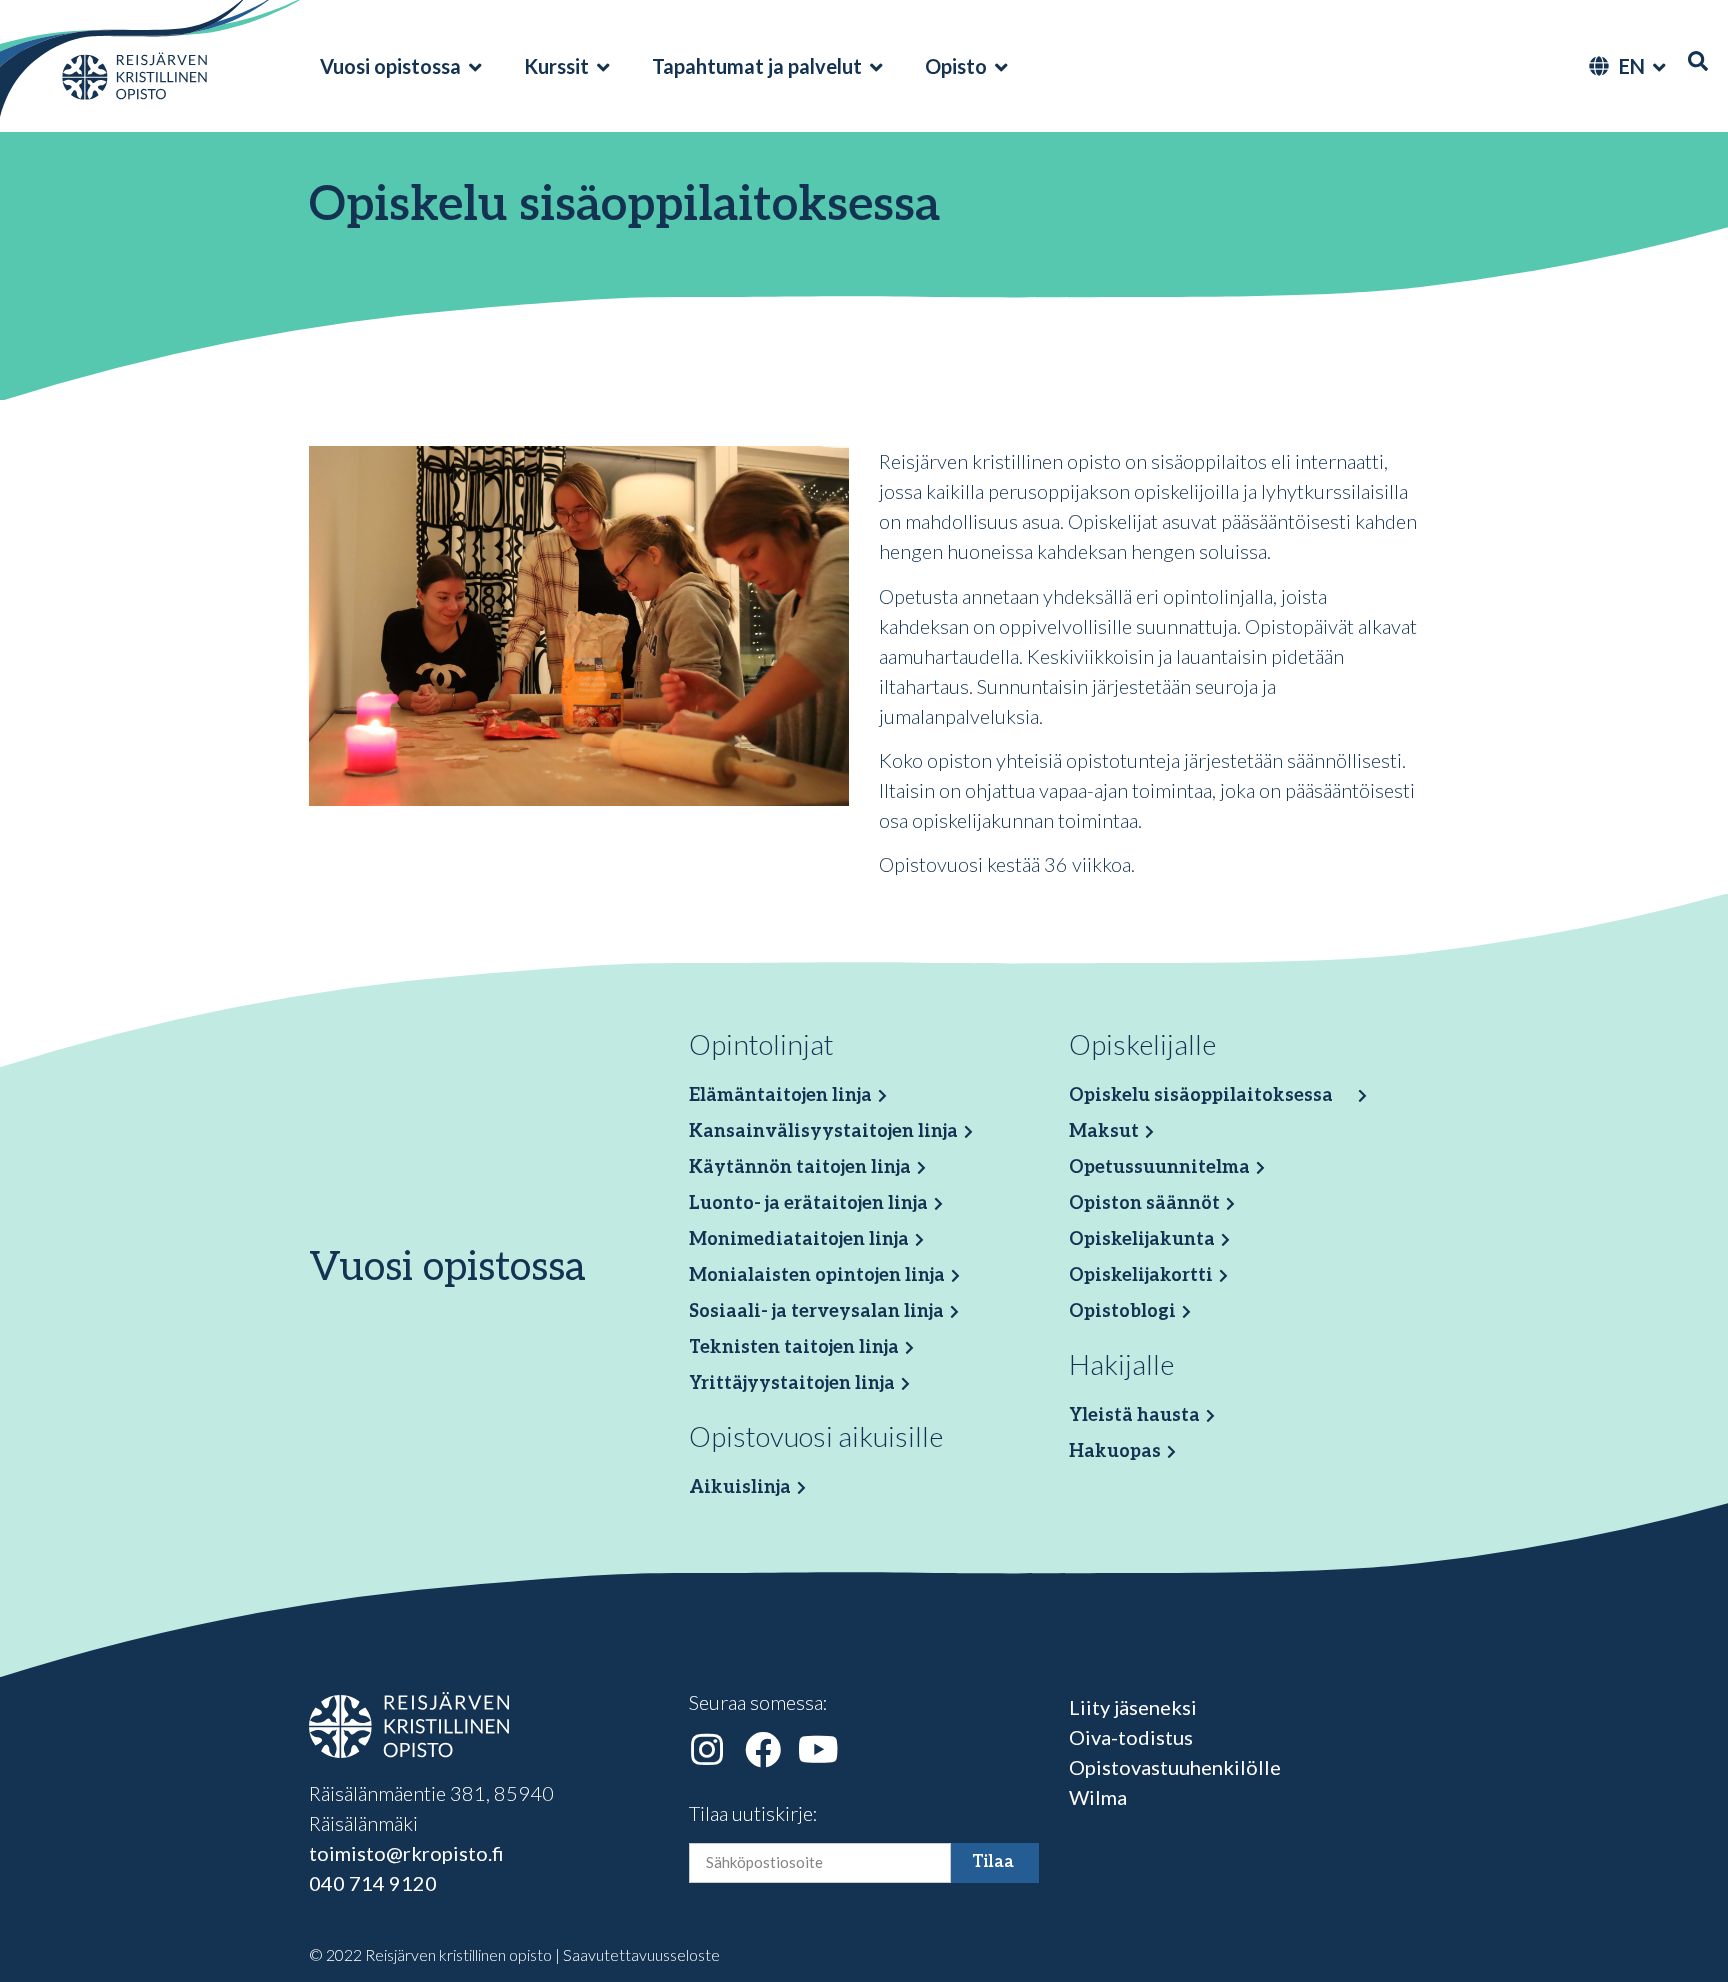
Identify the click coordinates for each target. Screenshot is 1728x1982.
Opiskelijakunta (1142, 1239)
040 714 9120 (373, 1883)
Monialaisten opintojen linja (817, 1275)
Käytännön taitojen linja (800, 1167)
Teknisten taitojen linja (794, 1347)
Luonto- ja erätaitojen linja (808, 1203)
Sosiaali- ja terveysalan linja (816, 1311)
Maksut (1104, 1131)
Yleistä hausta (1134, 1415)
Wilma (1098, 1797)
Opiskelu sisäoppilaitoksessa (1201, 1095)
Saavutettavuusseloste (641, 1954)
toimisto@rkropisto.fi (406, 1853)
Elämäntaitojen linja (780, 1095)
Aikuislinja (740, 1487)
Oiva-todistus (1131, 1737)
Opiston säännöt (1144, 1203)
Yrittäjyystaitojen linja (792, 1383)
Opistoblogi (1122, 1311)
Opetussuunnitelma (1159, 1167)
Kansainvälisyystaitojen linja (823, 1131)
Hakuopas (1115, 1451)
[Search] (1698, 61)
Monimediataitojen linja (799, 1239)
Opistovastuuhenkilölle (1175, 1767)
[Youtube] (819, 1750)
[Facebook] (763, 1750)
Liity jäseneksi (1133, 1707)
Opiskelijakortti (1141, 1275)
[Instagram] (707, 1750)
